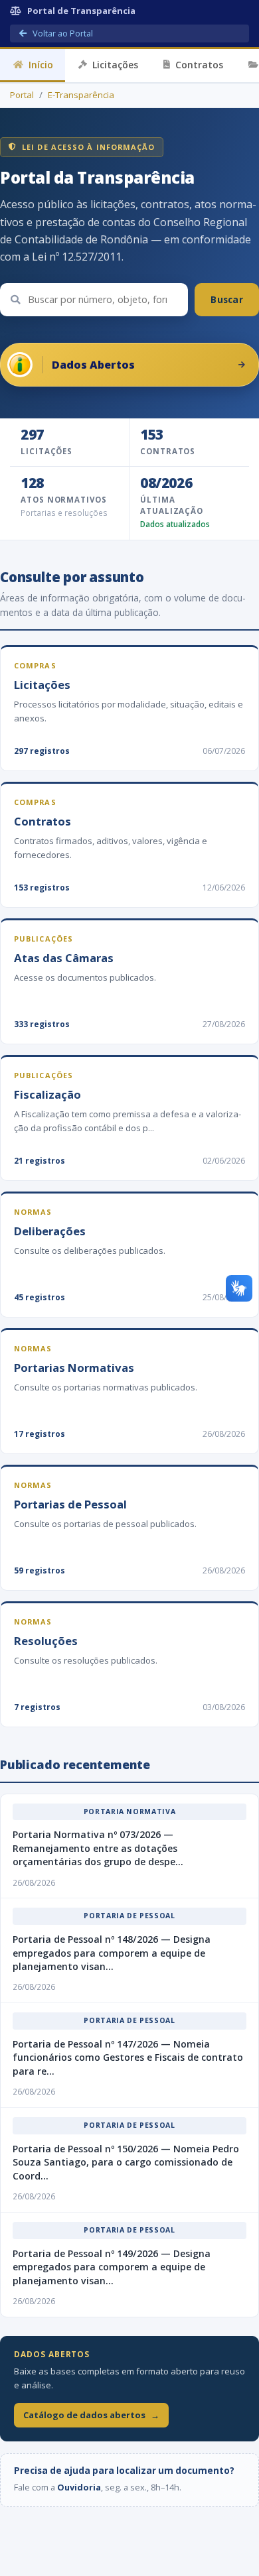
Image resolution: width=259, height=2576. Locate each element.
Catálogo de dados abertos (91, 2415)
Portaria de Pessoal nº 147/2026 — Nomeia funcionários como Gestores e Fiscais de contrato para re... (128, 2057)
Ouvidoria (79, 2487)
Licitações (115, 65)
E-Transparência (81, 95)
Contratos (199, 65)
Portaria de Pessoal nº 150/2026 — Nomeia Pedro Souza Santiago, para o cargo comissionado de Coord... (126, 2162)
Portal (22, 95)
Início (41, 65)
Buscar (227, 299)
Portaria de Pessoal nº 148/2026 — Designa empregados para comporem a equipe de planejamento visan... (112, 1953)
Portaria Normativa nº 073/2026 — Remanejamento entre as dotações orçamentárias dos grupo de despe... (98, 1848)
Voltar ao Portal (62, 33)
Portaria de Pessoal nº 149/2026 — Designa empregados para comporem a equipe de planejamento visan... (112, 2267)
